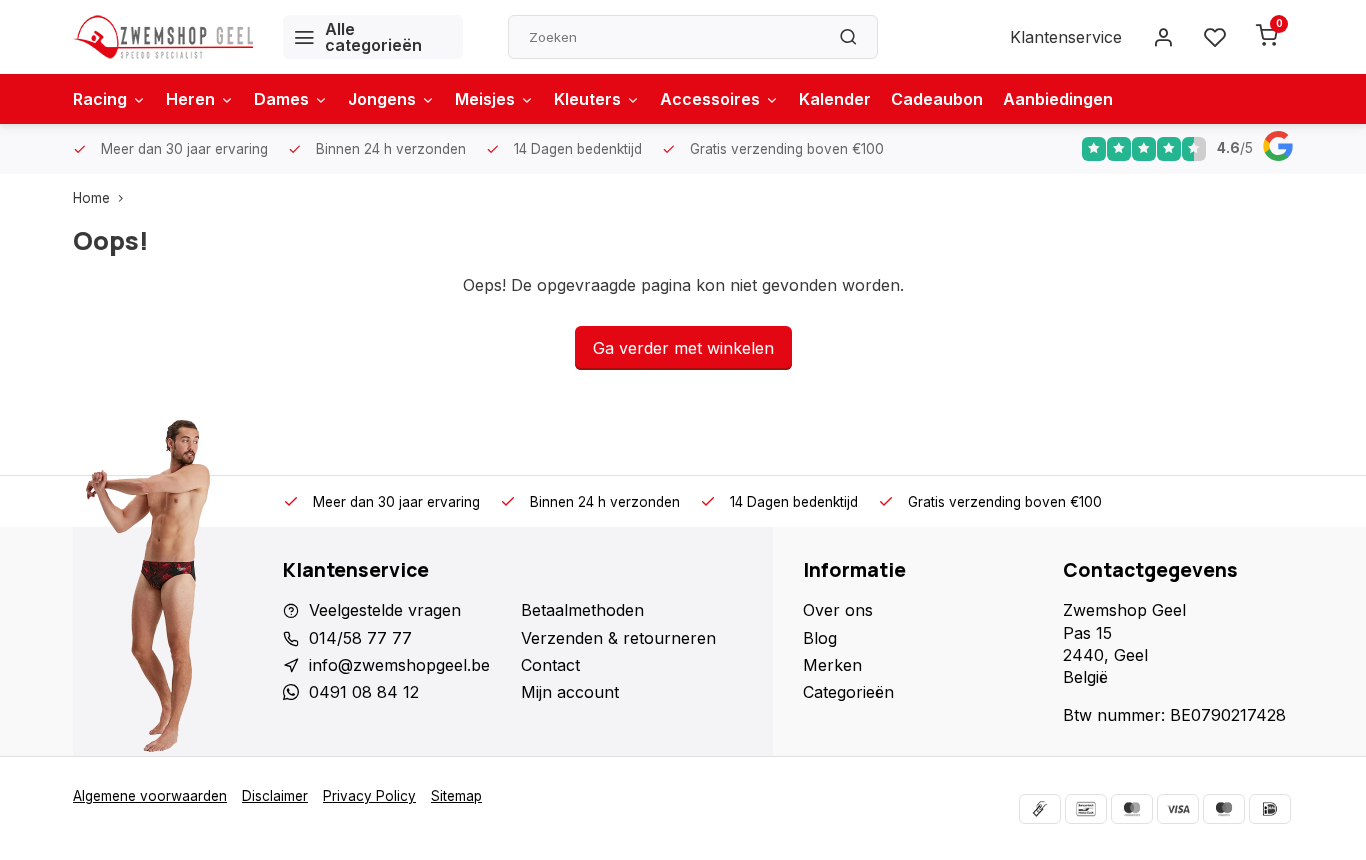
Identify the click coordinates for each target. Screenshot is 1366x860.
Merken (832, 665)
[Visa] (1178, 809)
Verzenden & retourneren (618, 638)
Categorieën (848, 692)
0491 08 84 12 (364, 692)
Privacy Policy (369, 796)
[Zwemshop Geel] (163, 37)
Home (91, 198)
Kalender (835, 99)
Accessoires (710, 99)
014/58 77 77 (360, 638)
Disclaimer (275, 796)
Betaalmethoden (582, 610)
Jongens (382, 99)
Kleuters (587, 99)
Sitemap (456, 796)
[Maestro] (1224, 809)
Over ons (838, 610)
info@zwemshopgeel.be (399, 665)
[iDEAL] (1270, 809)
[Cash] (1040, 809)
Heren (190, 99)
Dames (281, 99)
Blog (820, 638)
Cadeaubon (937, 99)
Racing (100, 99)
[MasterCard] (1132, 809)
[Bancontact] (1086, 809)
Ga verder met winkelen (683, 348)
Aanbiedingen (1058, 99)
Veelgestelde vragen (385, 610)
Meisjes (485, 99)
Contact (550, 665)
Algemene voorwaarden (150, 796)
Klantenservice (1066, 37)
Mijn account (570, 692)
